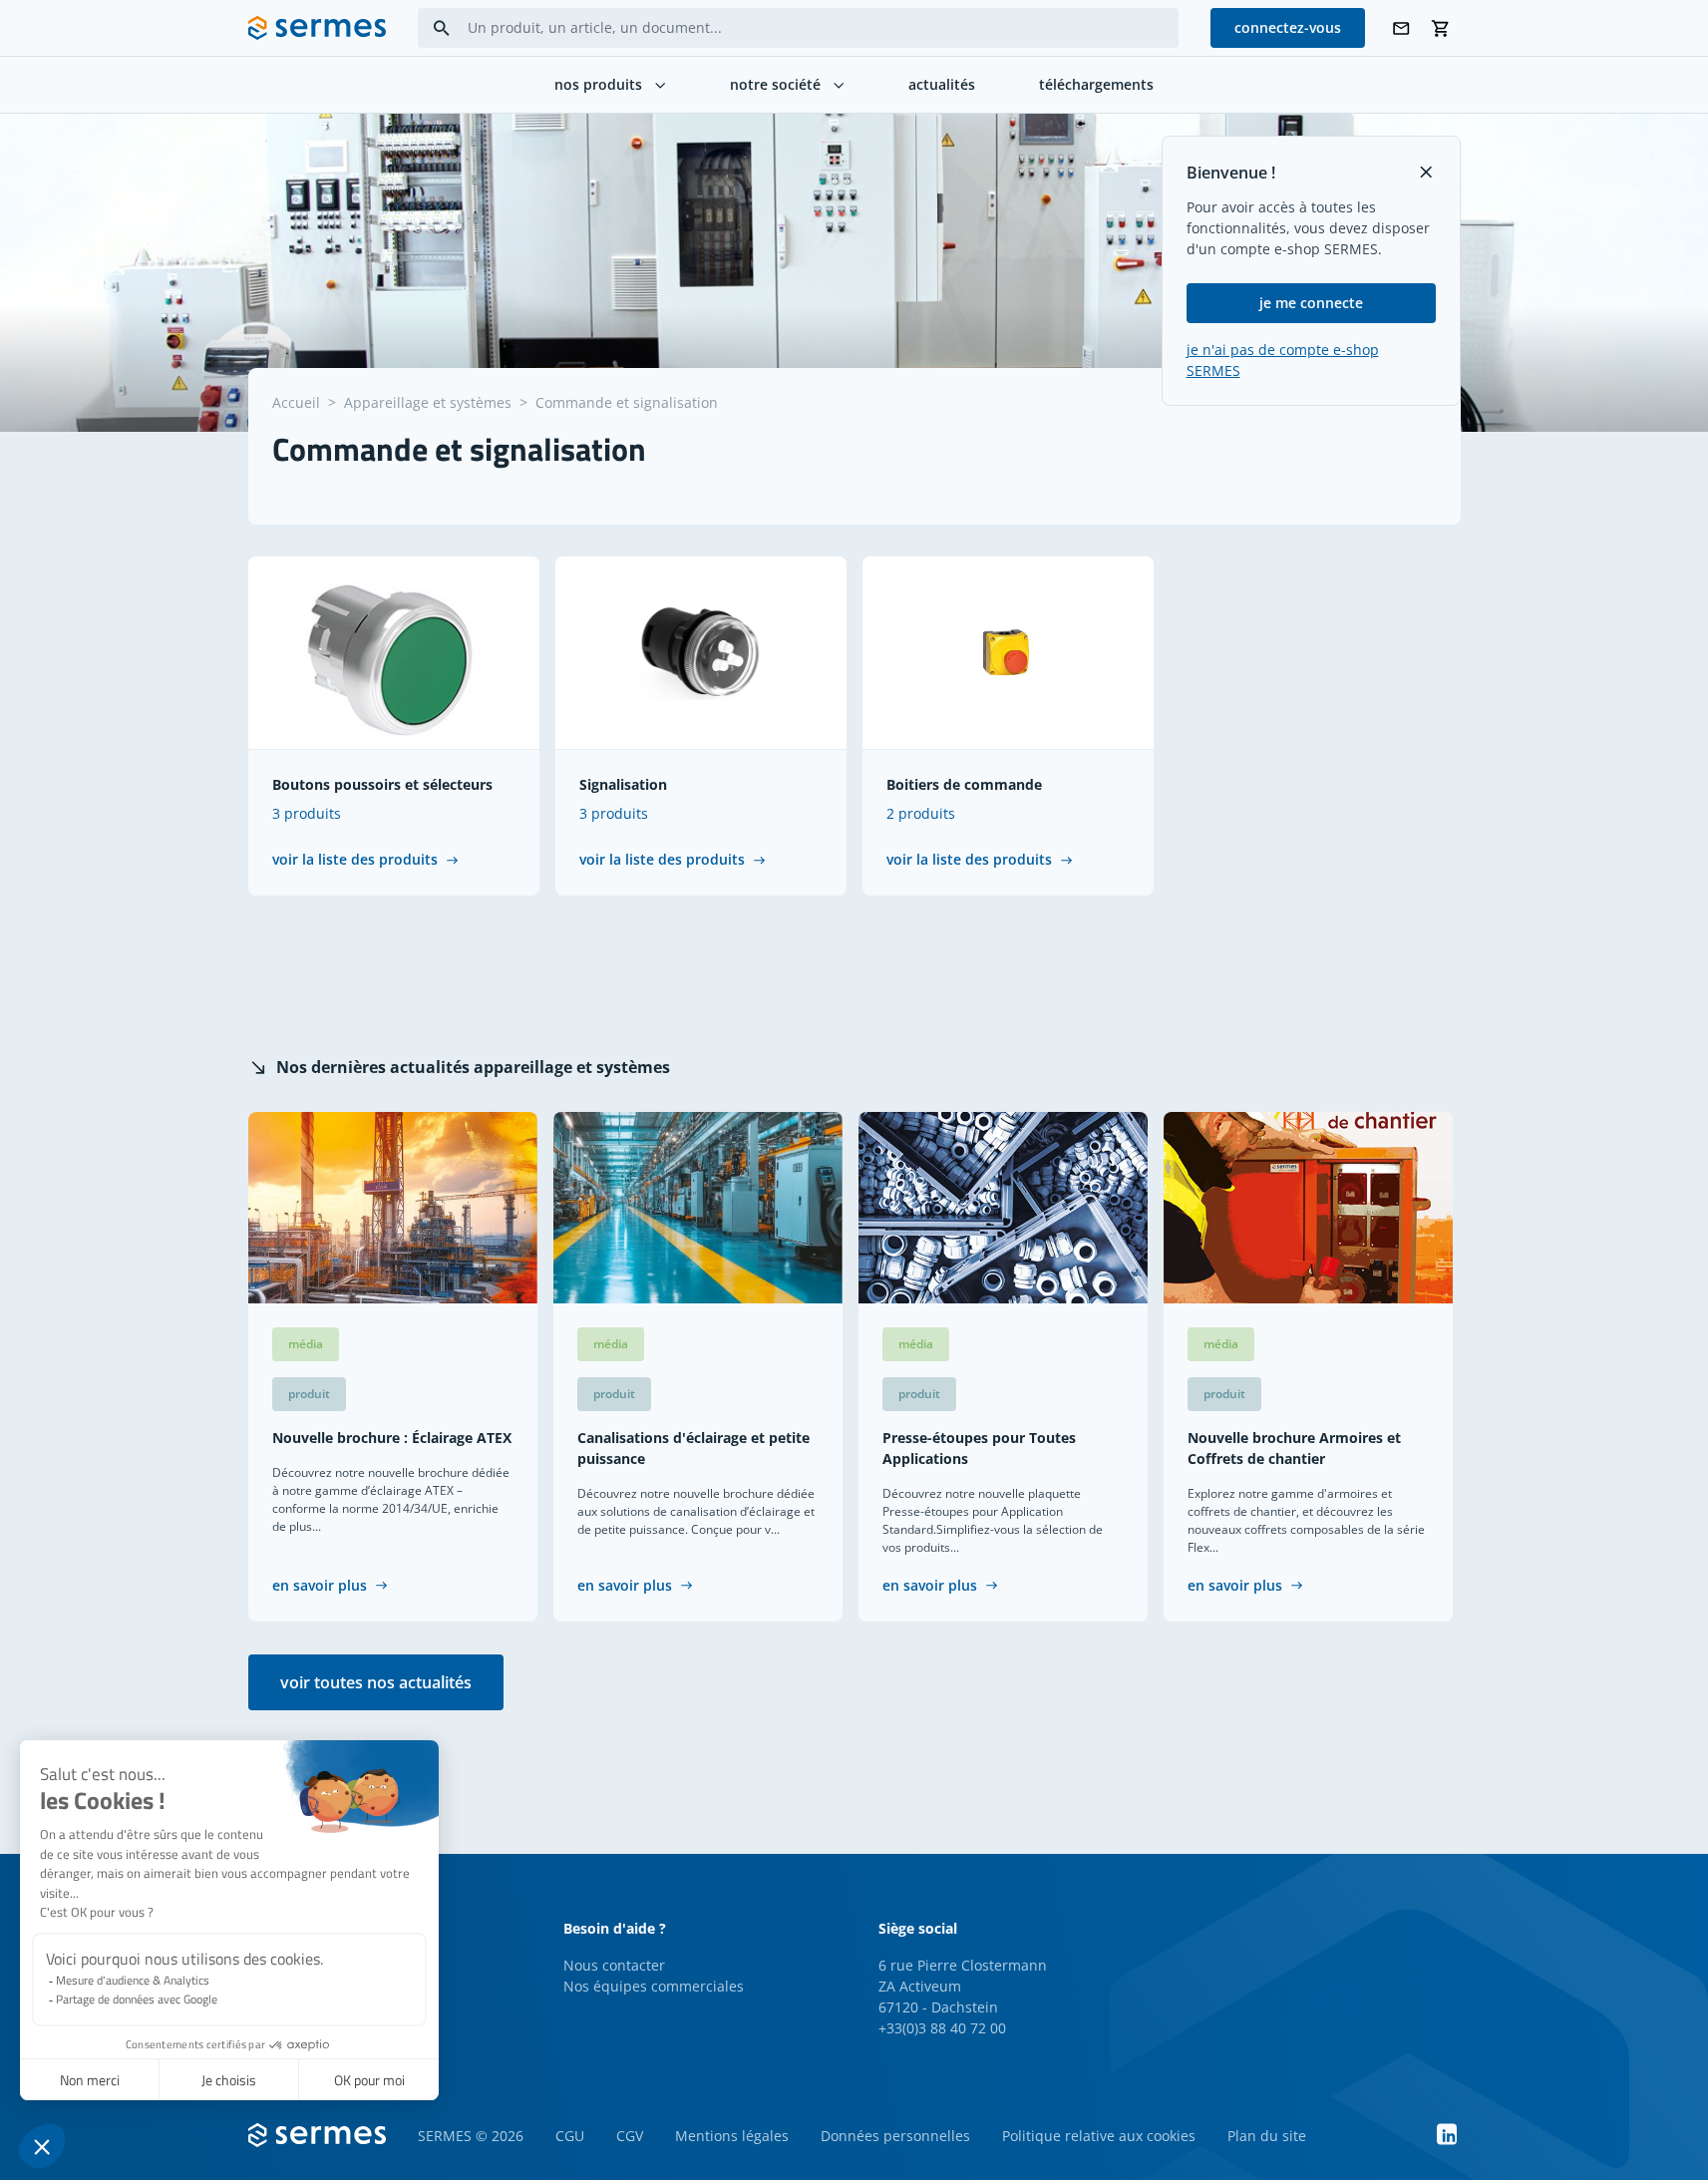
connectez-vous (1288, 27)
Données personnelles (895, 2136)
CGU (570, 2136)
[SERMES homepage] (317, 28)
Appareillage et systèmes (428, 402)
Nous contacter (614, 1965)
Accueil (296, 402)
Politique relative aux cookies (1099, 2136)
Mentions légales (732, 2136)
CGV (630, 2136)
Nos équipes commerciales (654, 1986)
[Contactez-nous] (1401, 28)
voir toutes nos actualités (376, 1682)
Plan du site (1267, 2136)
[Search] (442, 28)
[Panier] (1441, 28)
